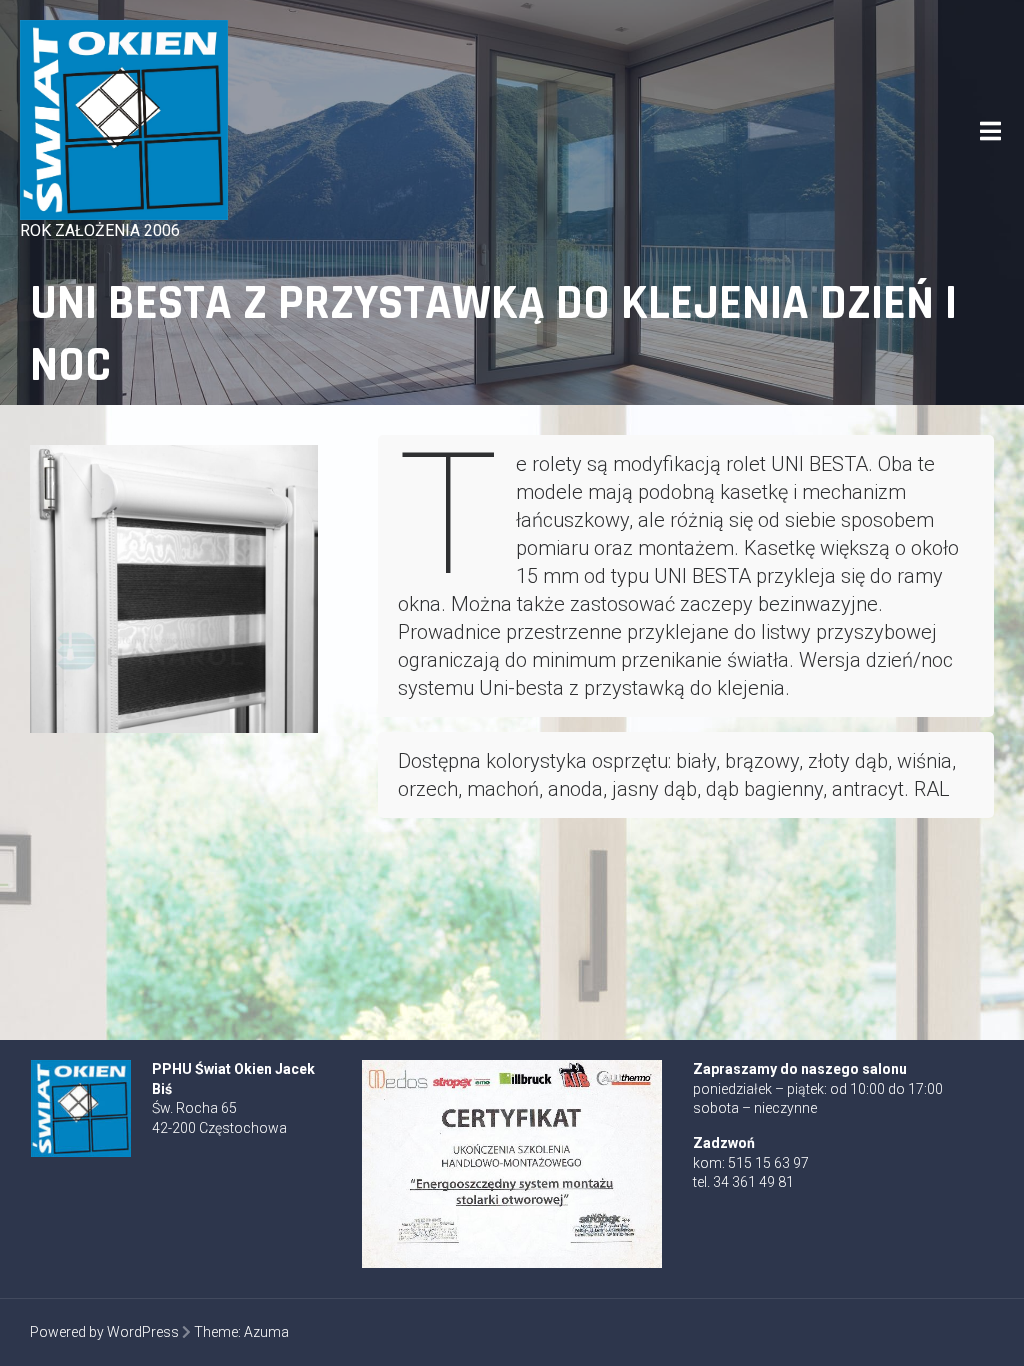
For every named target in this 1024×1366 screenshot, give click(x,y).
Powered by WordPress (104, 1332)
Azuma (266, 1332)
